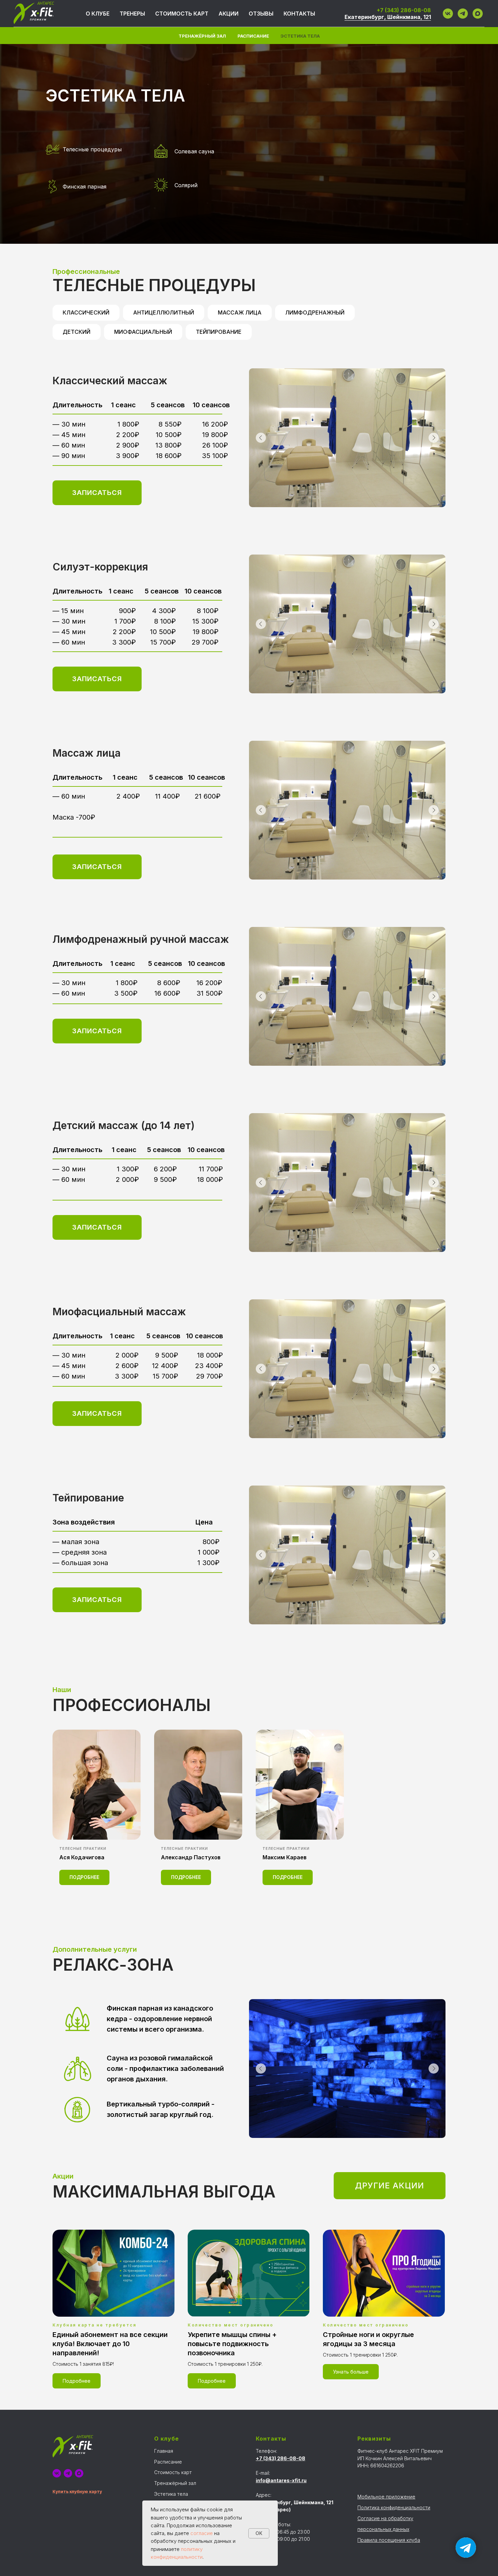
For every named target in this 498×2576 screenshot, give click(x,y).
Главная (164, 2451)
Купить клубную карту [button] (77, 2492)
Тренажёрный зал (202, 36)
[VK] (448, 14)
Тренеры (132, 14)
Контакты (299, 14)
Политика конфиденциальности (394, 2507)
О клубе (98, 14)
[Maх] (478, 14)
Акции (229, 14)
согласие (202, 2533)
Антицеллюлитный (164, 312)
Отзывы (261, 14)
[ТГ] (463, 14)
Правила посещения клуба (389, 2540)
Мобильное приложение (386, 2497)
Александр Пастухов (191, 1857)
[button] (97, 493)
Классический (86, 312)
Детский (77, 332)
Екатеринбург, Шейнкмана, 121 (388, 17)
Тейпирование (219, 332)
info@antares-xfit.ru (281, 2480)
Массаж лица (240, 312)
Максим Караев (285, 1857)
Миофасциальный (143, 332)
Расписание (253, 36)
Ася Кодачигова (82, 1857)
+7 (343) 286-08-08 (404, 10)
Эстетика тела (300, 36)
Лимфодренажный (315, 312)
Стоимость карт (182, 14)
